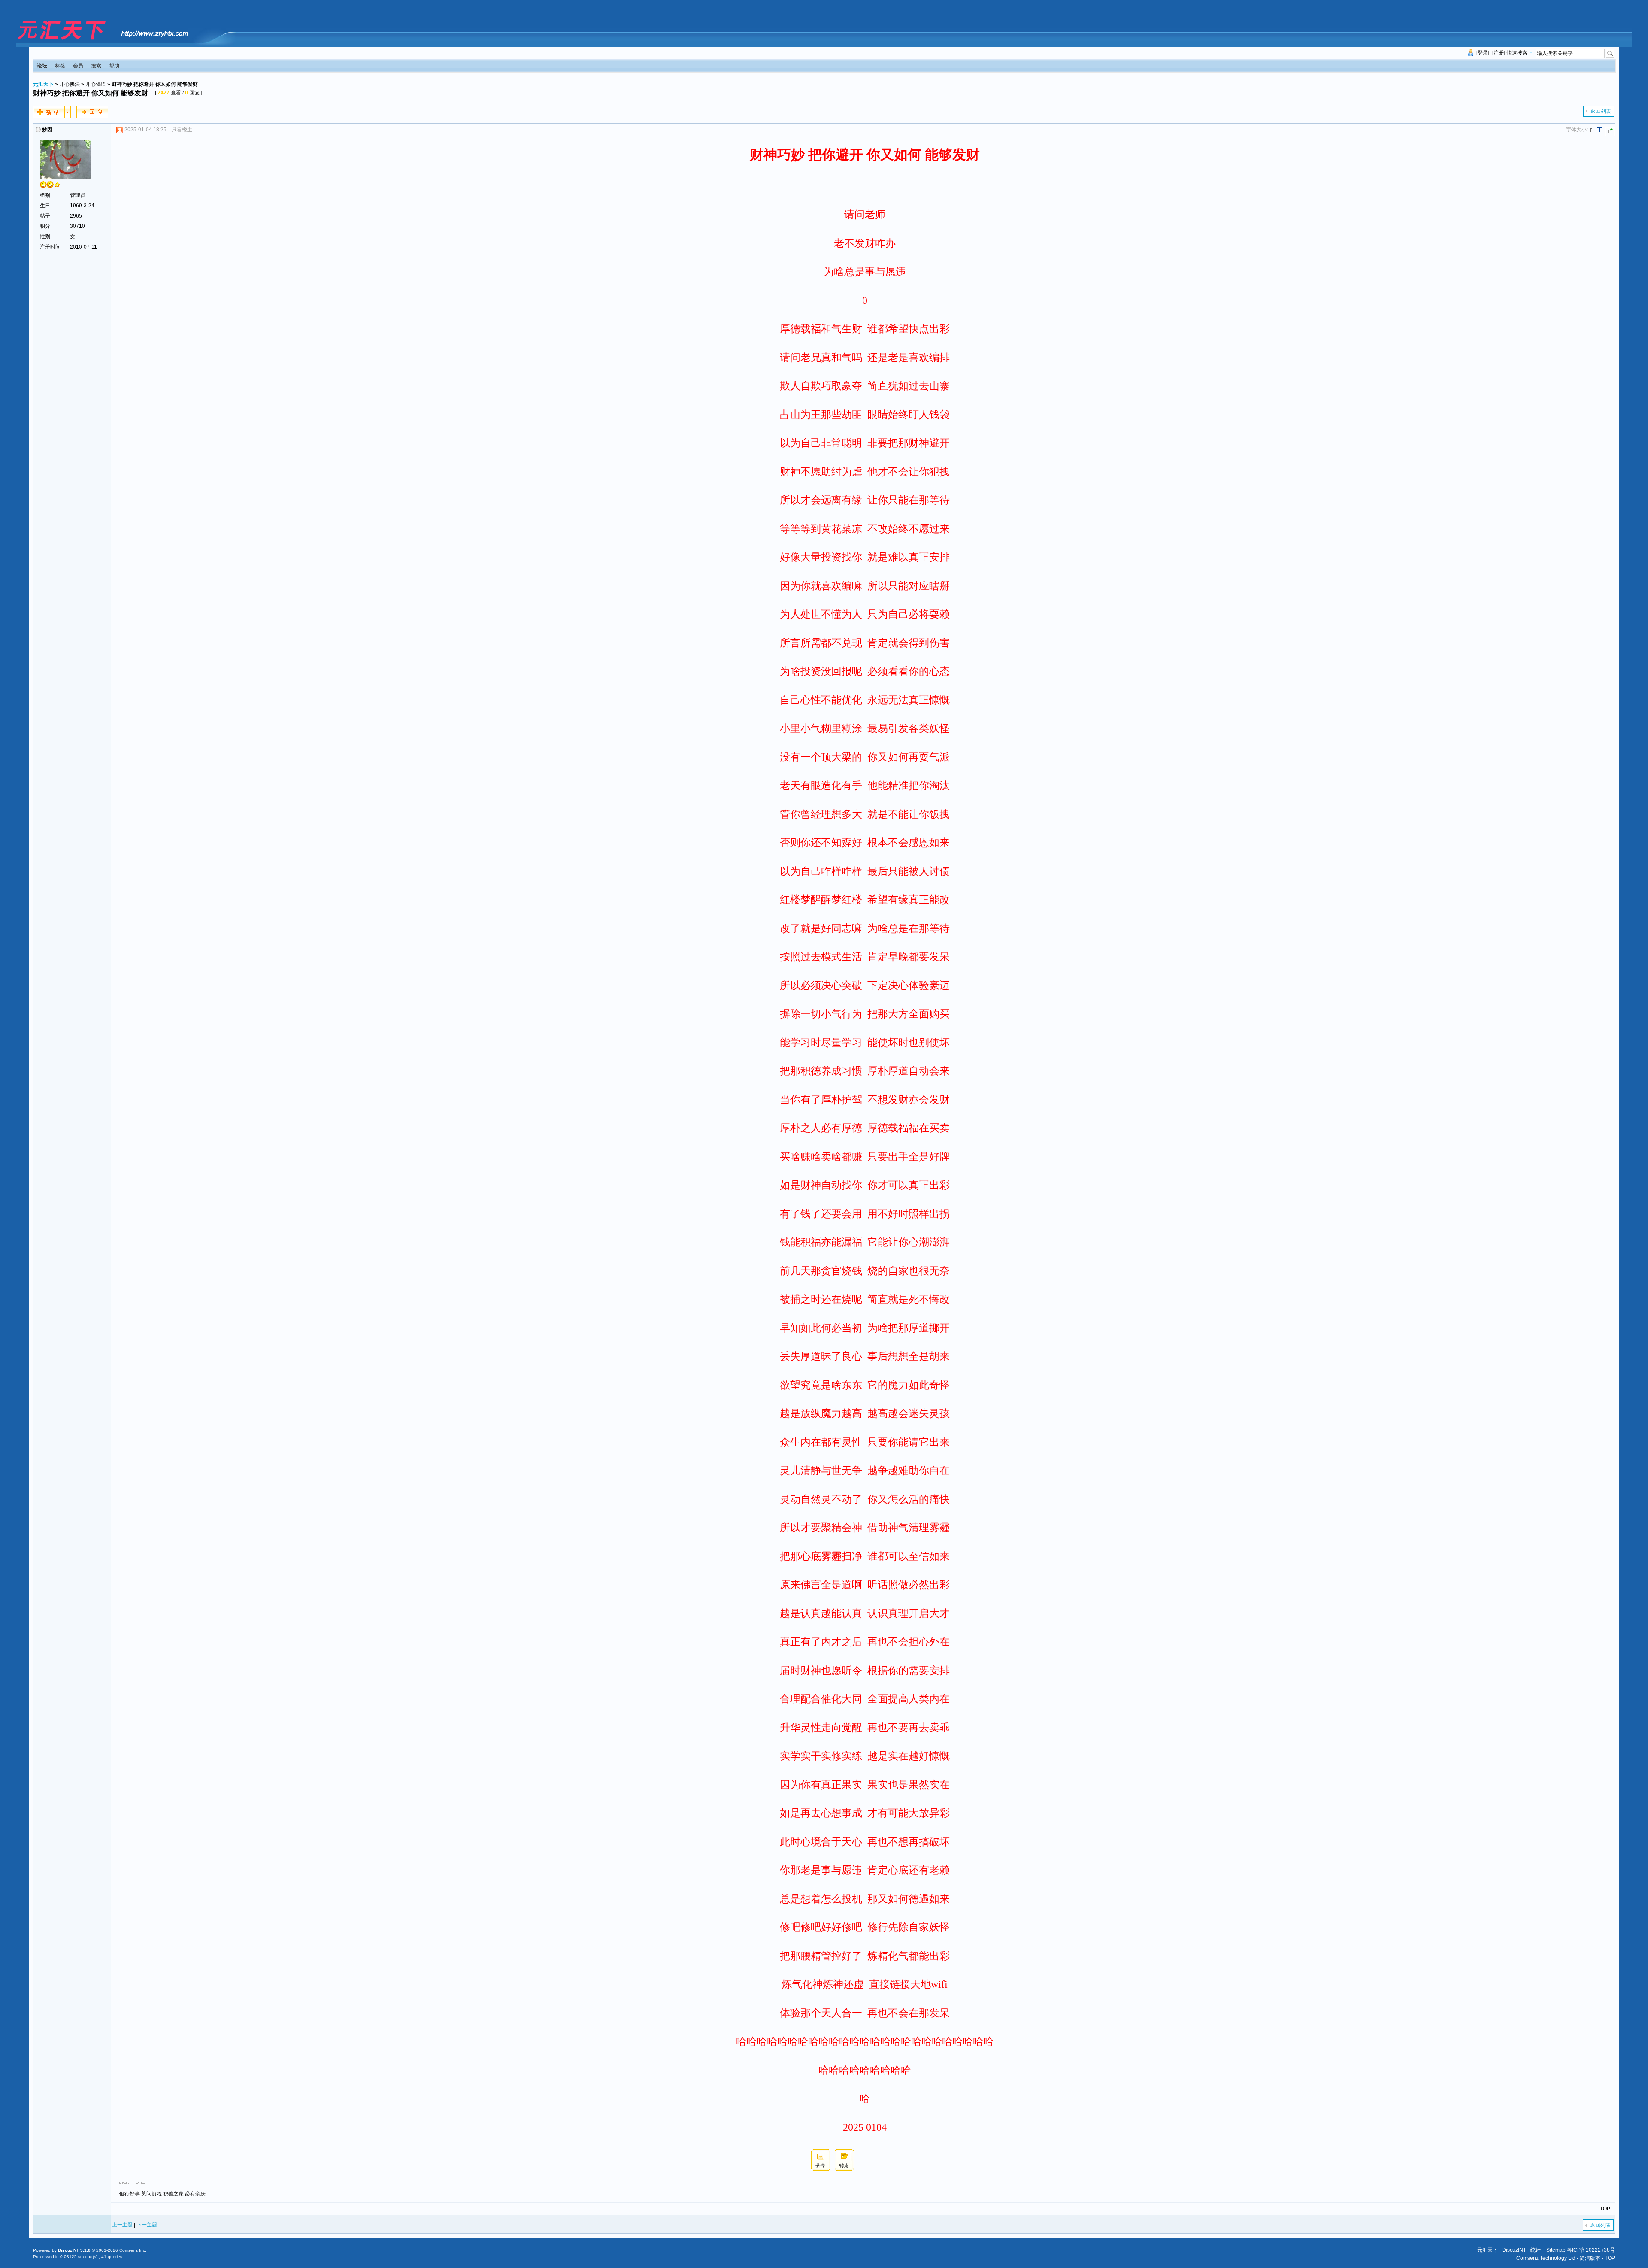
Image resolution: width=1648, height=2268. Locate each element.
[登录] (1483, 53)
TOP (1605, 2209)
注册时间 (50, 247)
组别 (45, 195)
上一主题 (122, 2225)
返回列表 (1601, 111)
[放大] (1601, 130)
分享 (821, 2166)
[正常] (1592, 130)
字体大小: (1577, 130)
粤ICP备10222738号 (1591, 2250)
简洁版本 (1590, 2258)
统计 (1536, 2250)
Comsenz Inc (132, 2250)
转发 (844, 2166)
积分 (45, 226)
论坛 (42, 66)
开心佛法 (70, 84)
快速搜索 (1517, 53)
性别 (45, 237)
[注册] (1499, 53)
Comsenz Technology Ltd (1546, 2258)
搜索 (96, 66)
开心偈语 (96, 84)
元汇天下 (43, 84)
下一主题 (147, 2225)
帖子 (45, 216)
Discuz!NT (1514, 2250)
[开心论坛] (102, 40)
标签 (60, 66)
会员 (78, 66)
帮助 (114, 66)
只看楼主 (182, 130)
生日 (45, 206)
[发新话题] (52, 116)
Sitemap (1556, 2250)
